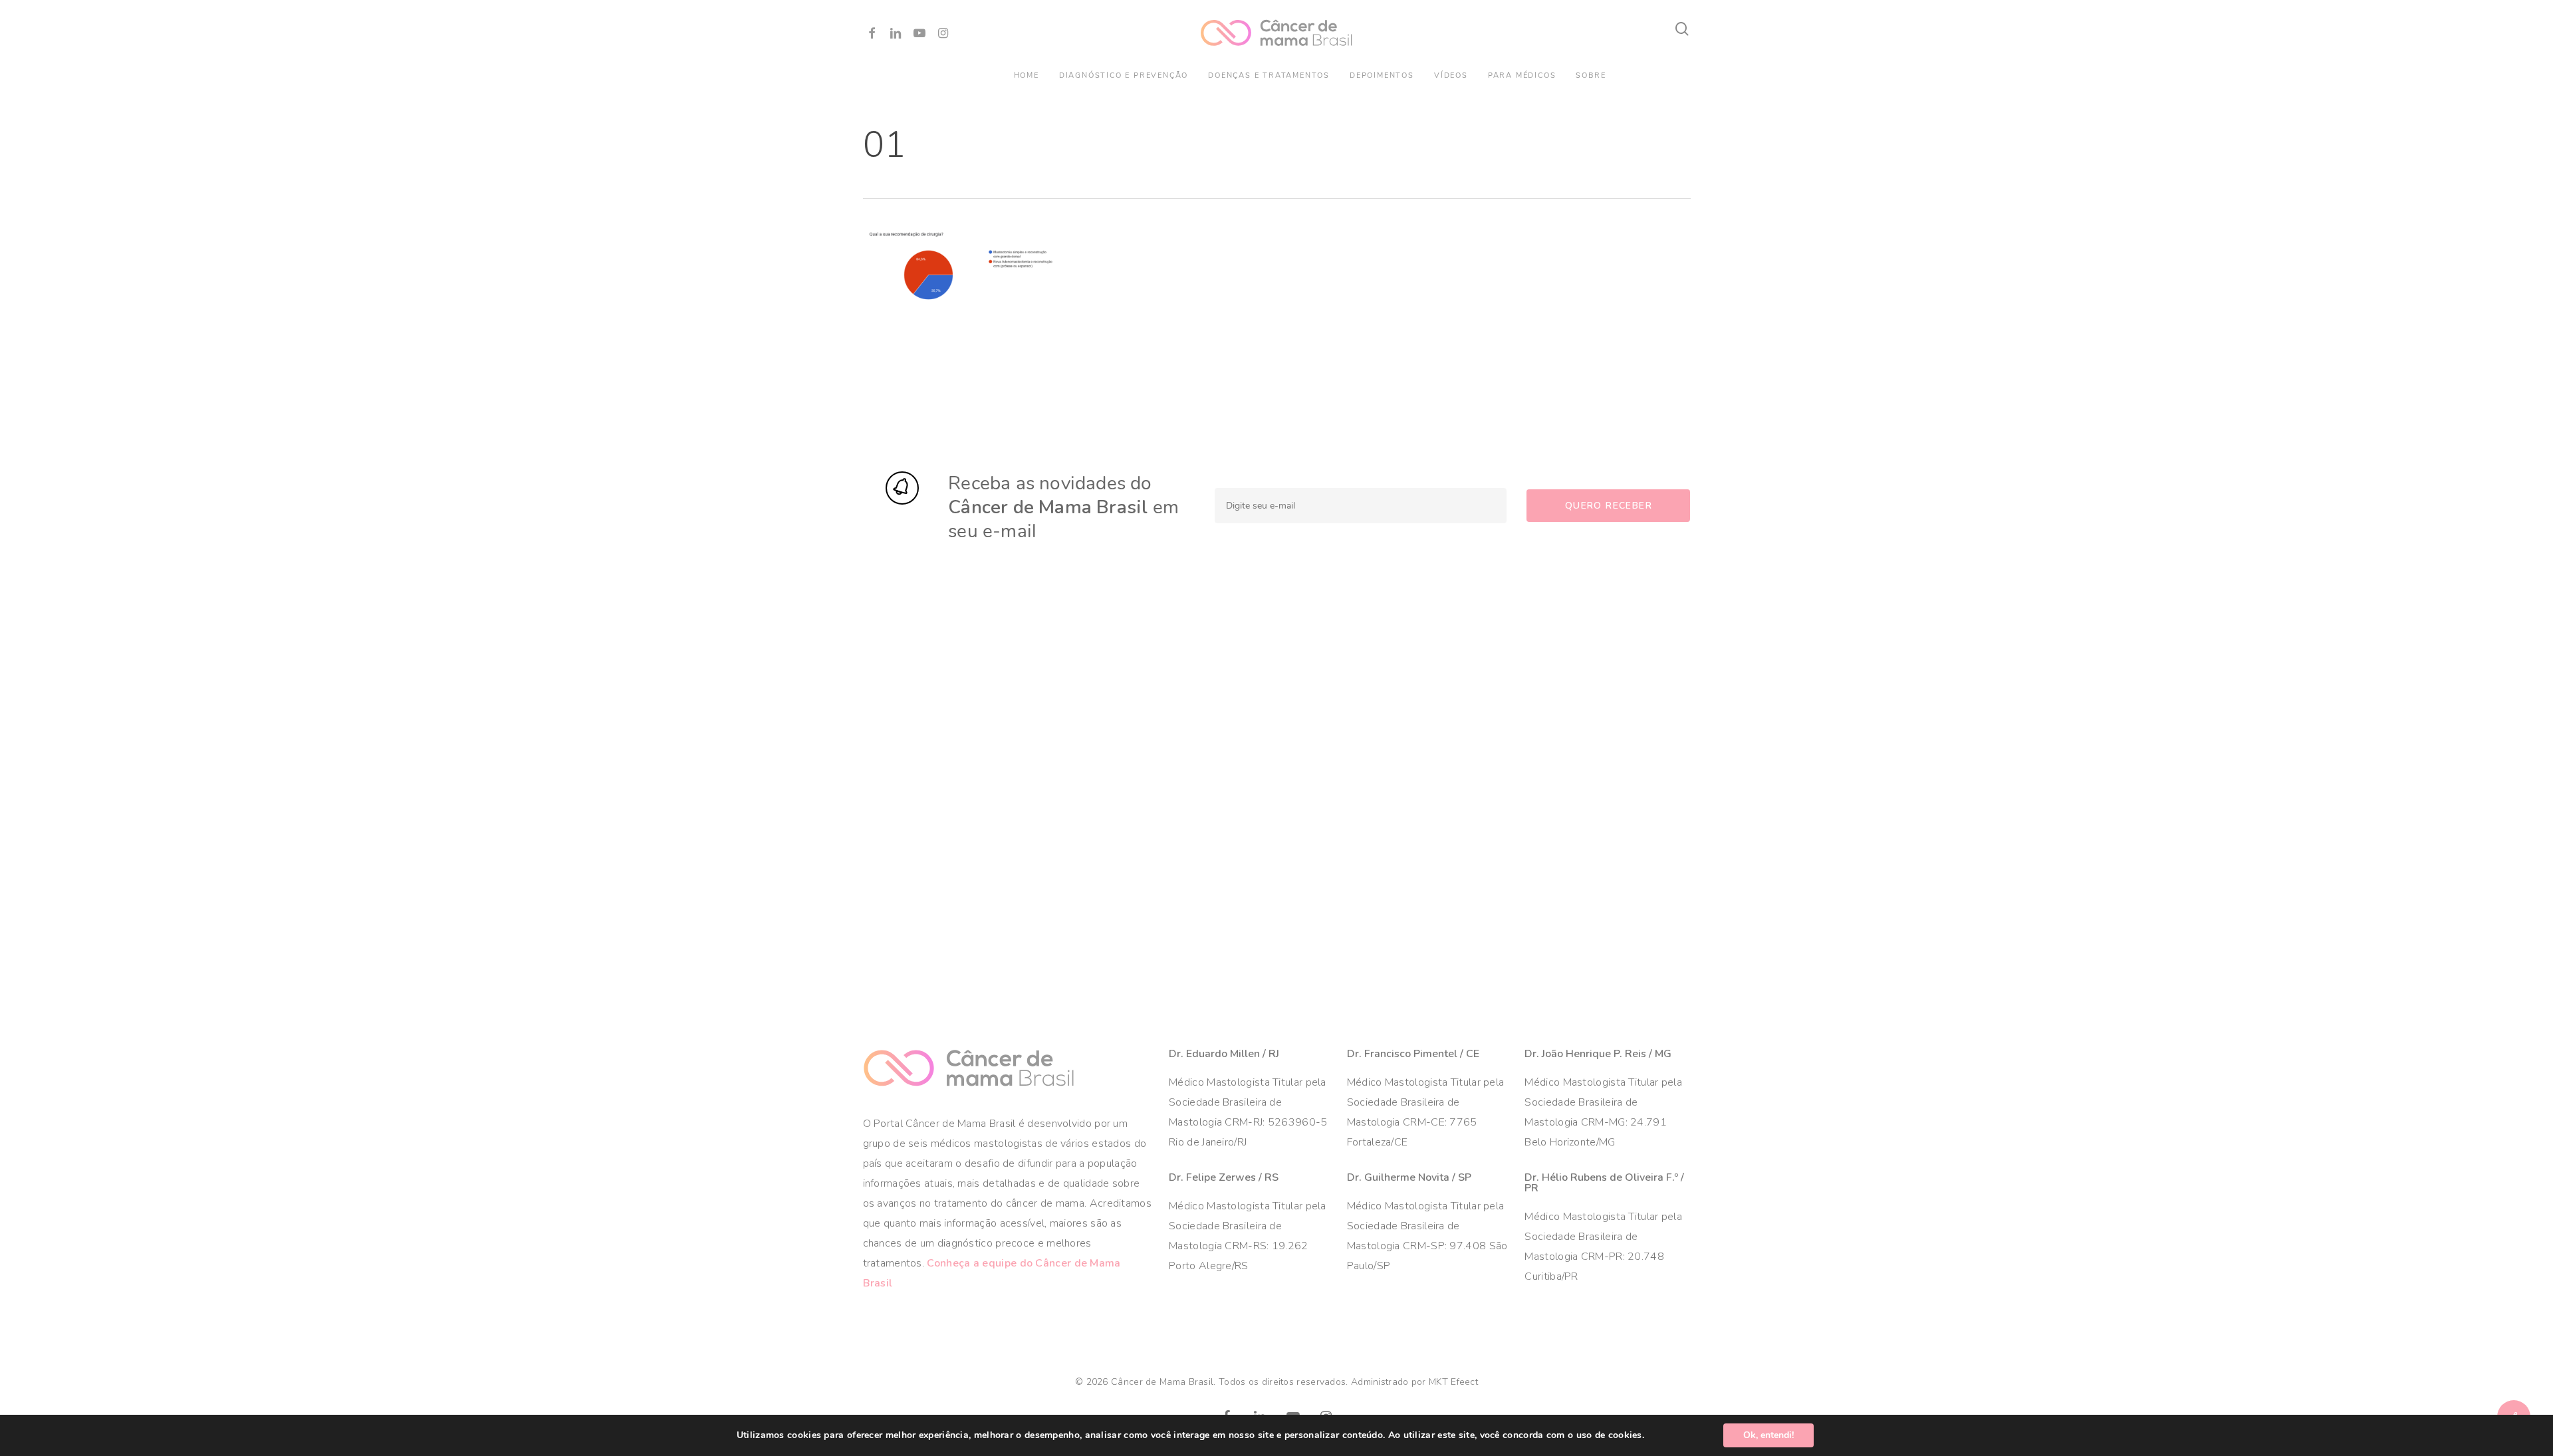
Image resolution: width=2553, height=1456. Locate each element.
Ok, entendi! (1768, 1435)
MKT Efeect (1453, 1382)
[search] (1683, 29)
